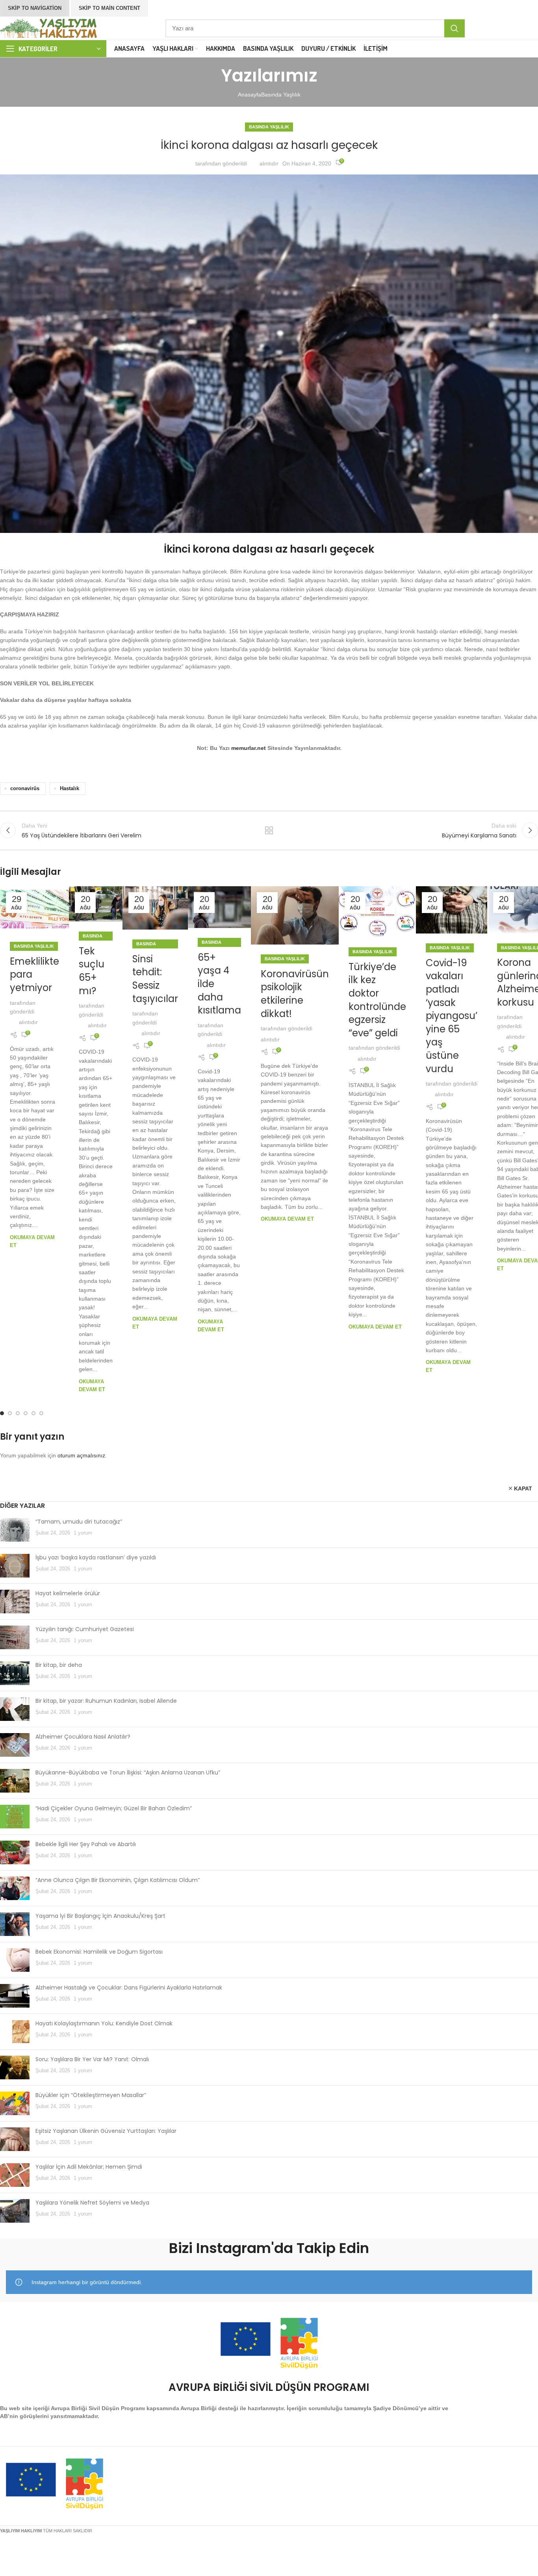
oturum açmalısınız (81, 1455)
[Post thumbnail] (15, 1530)
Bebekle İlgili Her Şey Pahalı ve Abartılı (86, 1844)
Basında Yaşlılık (281, 95)
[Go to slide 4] (26, 1413)
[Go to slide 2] (10, 1413)
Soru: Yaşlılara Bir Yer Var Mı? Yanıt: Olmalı (92, 2059)
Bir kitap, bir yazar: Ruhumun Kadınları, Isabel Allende (106, 1701)
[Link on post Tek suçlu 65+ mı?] (96, 904)
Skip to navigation (35, 8)
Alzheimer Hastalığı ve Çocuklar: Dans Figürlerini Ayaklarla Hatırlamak (129, 1988)
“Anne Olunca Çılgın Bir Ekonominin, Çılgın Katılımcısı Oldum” (118, 1880)
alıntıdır (269, 163)
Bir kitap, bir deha (59, 1665)
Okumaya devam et (287, 1219)
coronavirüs (25, 789)
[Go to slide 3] (18, 1413)
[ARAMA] (455, 28)
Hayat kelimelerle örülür (68, 1593)
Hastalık (70, 789)
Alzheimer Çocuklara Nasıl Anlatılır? (83, 1737)
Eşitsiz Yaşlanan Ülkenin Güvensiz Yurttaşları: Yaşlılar (106, 2131)
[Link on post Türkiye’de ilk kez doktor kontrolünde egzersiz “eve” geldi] (377, 912)
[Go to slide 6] (41, 1413)
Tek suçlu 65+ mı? (92, 971)
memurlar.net (249, 748)
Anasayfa (250, 95)
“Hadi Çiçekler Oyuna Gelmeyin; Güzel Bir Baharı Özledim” (114, 1808)
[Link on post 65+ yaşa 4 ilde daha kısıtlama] (219, 907)
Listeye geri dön (269, 830)
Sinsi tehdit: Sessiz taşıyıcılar (155, 979)
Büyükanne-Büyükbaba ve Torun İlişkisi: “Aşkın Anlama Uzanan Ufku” (128, 1772)
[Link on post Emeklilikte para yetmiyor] (34, 909)
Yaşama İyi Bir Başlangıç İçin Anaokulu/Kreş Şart (100, 1916)
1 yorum (83, 1533)
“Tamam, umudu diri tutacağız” (79, 1522)
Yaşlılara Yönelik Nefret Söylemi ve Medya (92, 2203)
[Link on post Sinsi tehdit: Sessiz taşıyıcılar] (155, 908)
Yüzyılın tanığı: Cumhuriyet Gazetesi (85, 1629)
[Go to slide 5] (33, 1413)
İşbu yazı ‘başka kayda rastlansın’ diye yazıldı (96, 1557)
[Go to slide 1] (2, 1413)
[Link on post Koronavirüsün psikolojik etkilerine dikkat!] (295, 916)
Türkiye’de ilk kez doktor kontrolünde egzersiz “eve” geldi (377, 1000)
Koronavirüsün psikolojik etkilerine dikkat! (295, 994)
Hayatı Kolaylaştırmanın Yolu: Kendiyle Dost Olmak (104, 2023)
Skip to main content (109, 8)
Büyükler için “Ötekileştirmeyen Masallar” (91, 2095)
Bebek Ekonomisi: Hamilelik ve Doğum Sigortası (99, 1952)
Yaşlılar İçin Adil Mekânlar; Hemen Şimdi (89, 2167)
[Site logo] (49, 28)
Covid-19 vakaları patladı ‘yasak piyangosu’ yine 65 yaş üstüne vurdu (452, 1016)
